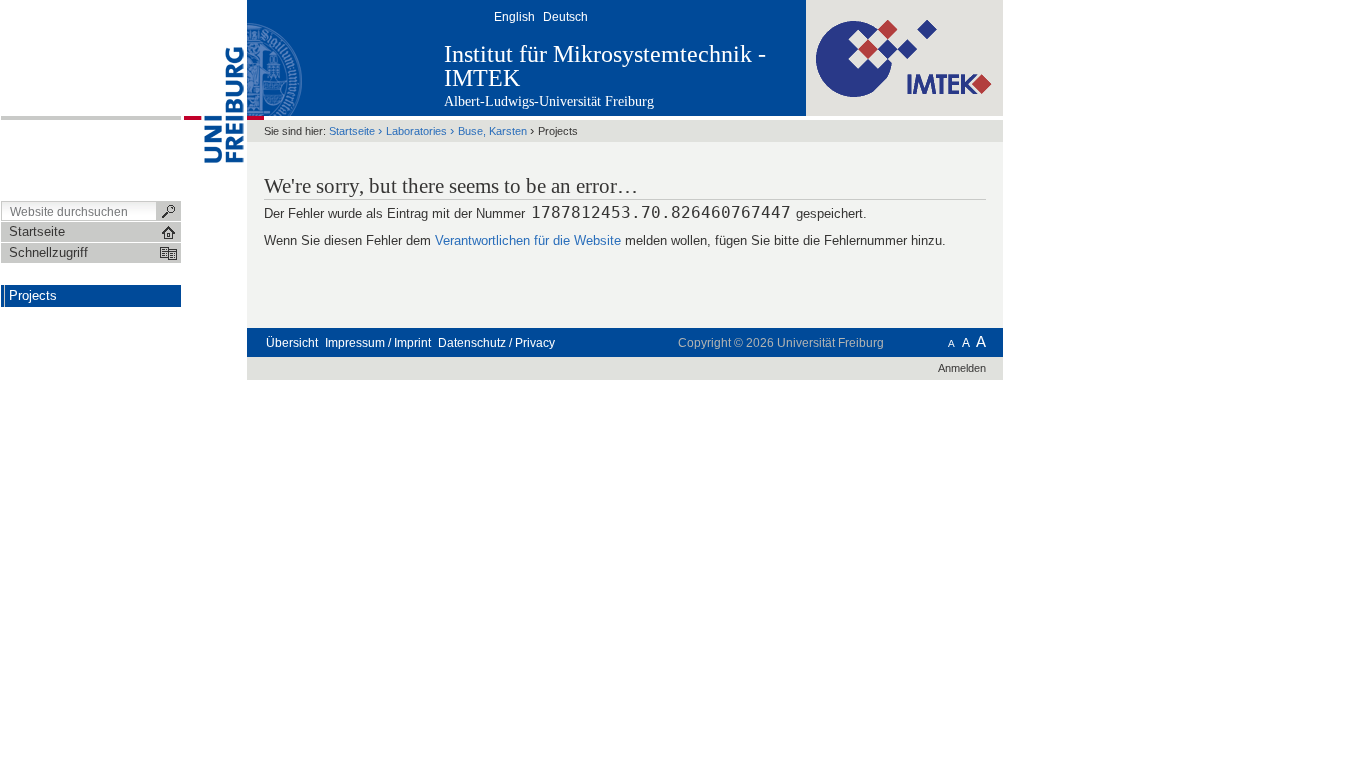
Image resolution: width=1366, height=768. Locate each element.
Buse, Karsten (492, 131)
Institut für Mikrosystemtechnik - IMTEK (605, 66)
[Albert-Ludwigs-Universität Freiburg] (214, 99)
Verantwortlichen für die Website (528, 240)
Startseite (352, 131)
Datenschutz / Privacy (496, 343)
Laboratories (416, 131)
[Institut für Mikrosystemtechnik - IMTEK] (904, 57)
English (514, 17)
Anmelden (962, 368)
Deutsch (565, 17)
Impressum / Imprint (378, 343)
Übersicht (292, 343)
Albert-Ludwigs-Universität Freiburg (549, 101)
